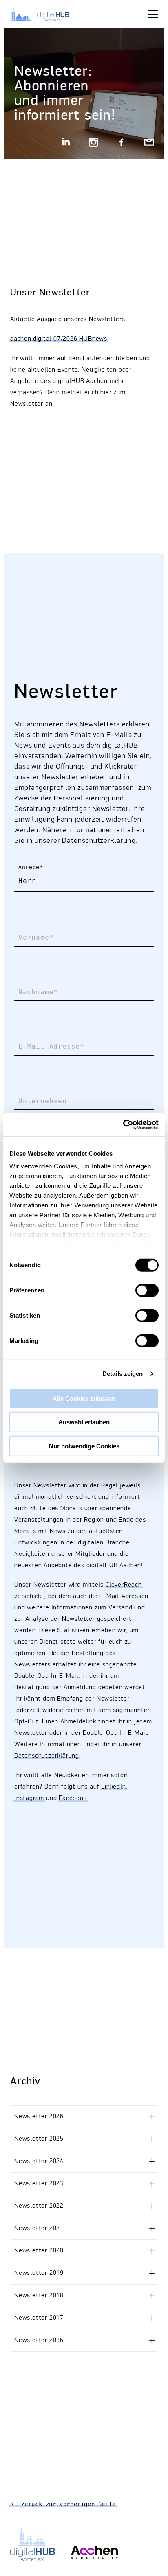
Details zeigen (123, 1374)
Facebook (73, 1798)
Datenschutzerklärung (47, 1756)
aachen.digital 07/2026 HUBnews (59, 339)
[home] (45, 14)
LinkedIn (113, 1787)
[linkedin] (66, 143)
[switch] (147, 1290)
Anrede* (31, 868)
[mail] (149, 143)
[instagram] (94, 143)
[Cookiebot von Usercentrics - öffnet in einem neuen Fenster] (123, 1125)
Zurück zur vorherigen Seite (67, 2504)
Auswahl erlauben (84, 1422)
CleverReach (124, 1585)
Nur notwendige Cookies (84, 1446)
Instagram (29, 1798)
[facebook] (121, 143)
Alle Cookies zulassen (84, 1398)
